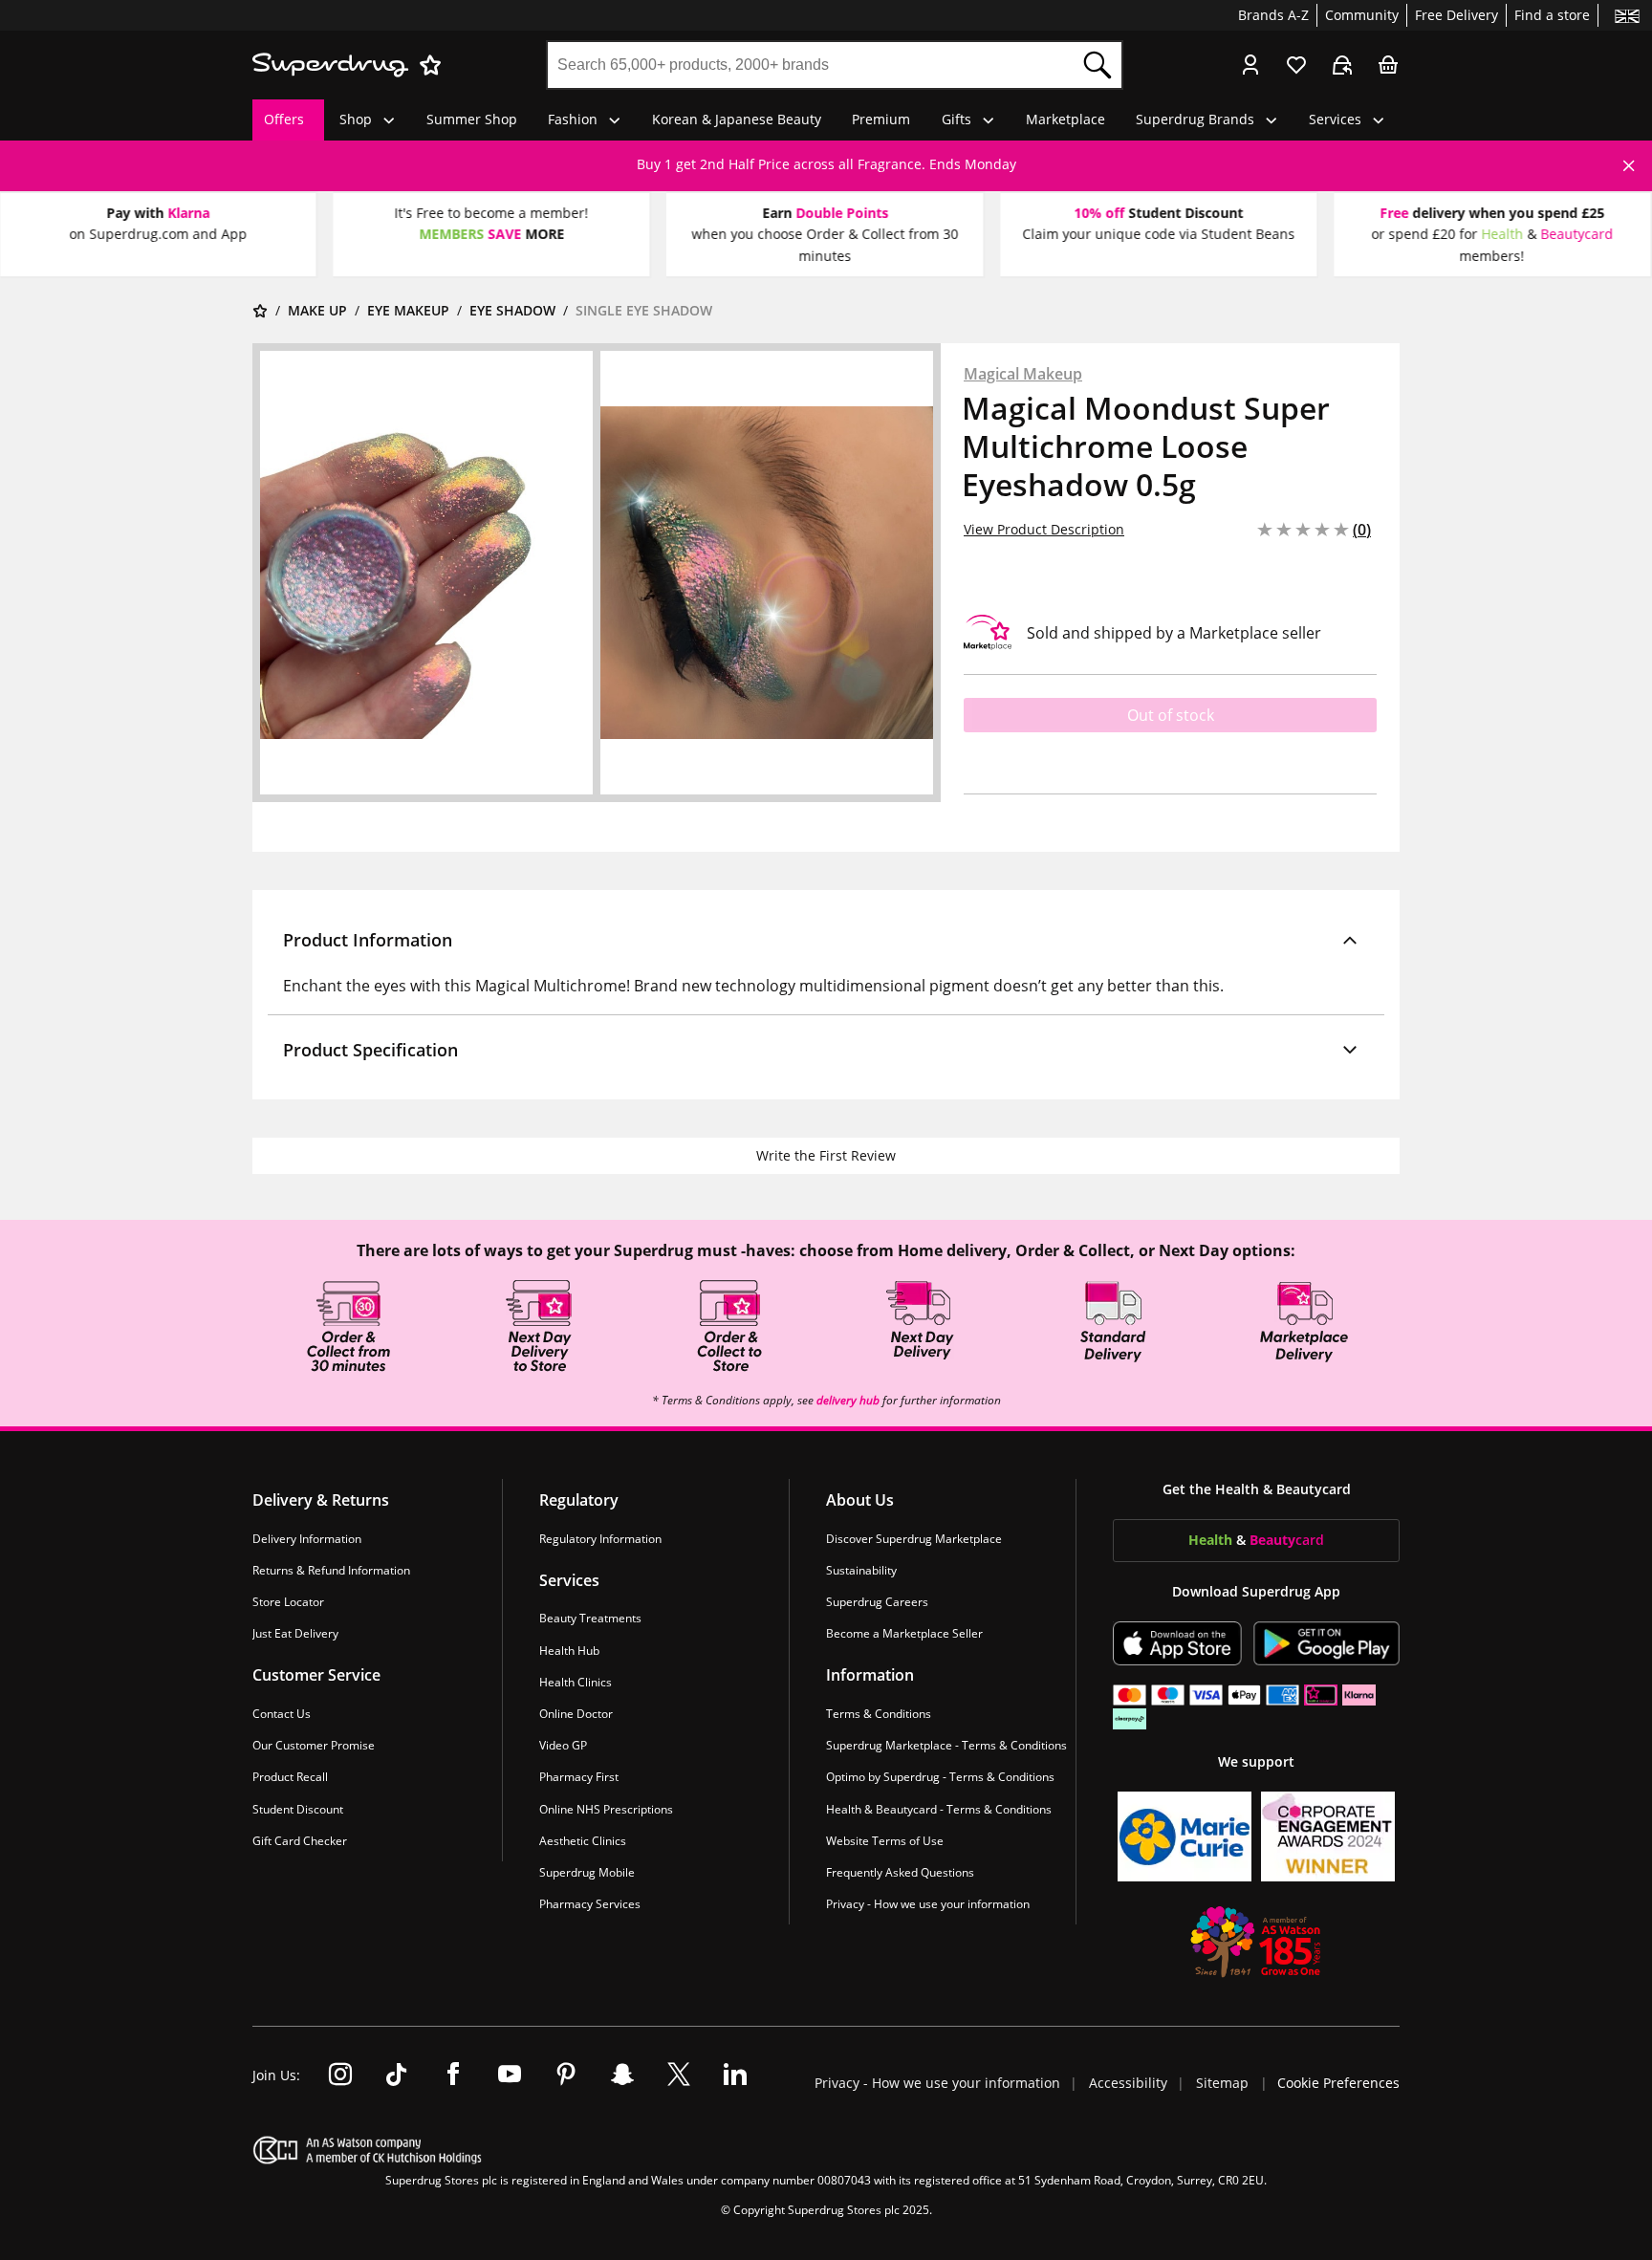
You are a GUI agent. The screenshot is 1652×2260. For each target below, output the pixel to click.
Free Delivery (1456, 15)
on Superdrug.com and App (158, 234)
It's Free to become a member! (492, 213)
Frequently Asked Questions (900, 1872)
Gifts (956, 119)
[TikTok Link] (397, 2075)
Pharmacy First (579, 1777)
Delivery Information (307, 1539)
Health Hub (569, 1650)
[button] (826, 940)
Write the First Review (826, 1155)
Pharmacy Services (590, 1904)
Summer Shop (472, 119)
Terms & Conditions (879, 1714)
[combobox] (811, 65)
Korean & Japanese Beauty (737, 119)
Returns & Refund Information (331, 1570)
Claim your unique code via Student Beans (1158, 234)
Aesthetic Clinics (583, 1841)
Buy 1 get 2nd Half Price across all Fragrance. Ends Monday (826, 164)
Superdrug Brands (1195, 119)
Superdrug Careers (877, 1602)
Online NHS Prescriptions (606, 1808)
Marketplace (1065, 119)
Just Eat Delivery (295, 1633)
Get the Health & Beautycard (1257, 1489)
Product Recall (290, 1777)
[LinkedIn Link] (735, 2075)
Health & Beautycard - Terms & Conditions (939, 1808)
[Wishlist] (1296, 65)
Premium (881, 119)
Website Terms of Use (885, 1841)
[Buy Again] (1342, 65)
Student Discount (298, 1808)
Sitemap (1222, 2083)
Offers (284, 119)
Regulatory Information (600, 1539)
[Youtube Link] (510, 2075)
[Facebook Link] (453, 2075)
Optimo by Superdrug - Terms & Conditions (940, 1777)
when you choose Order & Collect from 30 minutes (825, 244)
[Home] (260, 311)
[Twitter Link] (679, 2075)
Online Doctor (576, 1714)
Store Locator (288, 1602)
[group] (826, 164)
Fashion (573, 119)
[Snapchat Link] (622, 2075)
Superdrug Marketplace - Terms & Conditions (946, 1745)
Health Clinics (576, 1682)
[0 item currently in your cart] (1388, 65)
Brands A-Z (1273, 15)
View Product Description (1044, 529)
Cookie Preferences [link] (1338, 2083)
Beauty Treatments (590, 1618)
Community (1362, 15)
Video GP (563, 1745)
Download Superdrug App (1256, 1591)
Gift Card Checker (300, 1841)
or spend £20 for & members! (1492, 244)
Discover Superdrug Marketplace (914, 1539)
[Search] (1098, 65)
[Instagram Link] (340, 2075)
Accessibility (1130, 2083)
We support (1256, 1761)
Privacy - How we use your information (928, 1904)
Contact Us (282, 1714)
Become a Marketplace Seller (904, 1633)
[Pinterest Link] (566, 2075)
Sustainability (861, 1570)
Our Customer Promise (314, 1745)
